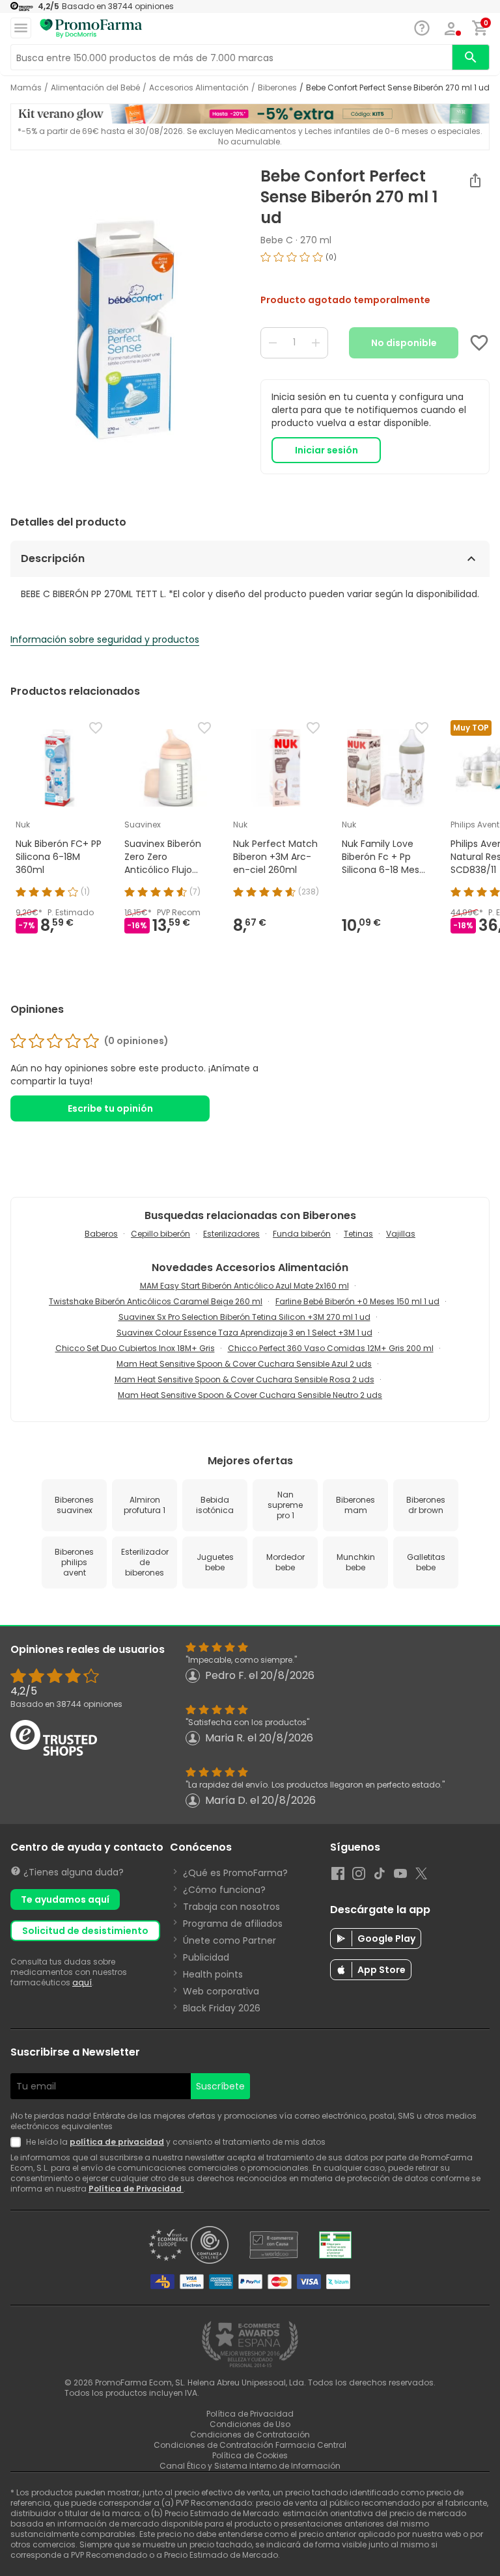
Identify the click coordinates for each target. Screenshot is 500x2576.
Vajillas (401, 1234)
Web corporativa (221, 1991)
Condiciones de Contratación (250, 2435)
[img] (125, 330)
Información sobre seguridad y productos (105, 639)
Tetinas (358, 1234)
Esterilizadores (231, 1234)
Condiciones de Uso (250, 2424)
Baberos (101, 1234)
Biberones (277, 88)
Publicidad (206, 1957)
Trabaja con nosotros (231, 1907)
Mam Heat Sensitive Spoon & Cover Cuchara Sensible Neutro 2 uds (250, 1395)
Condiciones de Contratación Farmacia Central (250, 2445)
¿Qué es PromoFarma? (235, 1873)
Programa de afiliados (233, 1924)
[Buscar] (471, 57)
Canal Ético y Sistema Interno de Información (250, 2466)
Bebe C (277, 240)
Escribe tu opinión (110, 1108)
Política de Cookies (250, 2455)
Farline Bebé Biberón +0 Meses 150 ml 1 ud (357, 1301)
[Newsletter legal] (18, 2142)
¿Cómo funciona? (224, 1890)
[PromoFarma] (91, 29)
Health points (213, 1974)
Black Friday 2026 (222, 2008)
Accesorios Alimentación (199, 88)
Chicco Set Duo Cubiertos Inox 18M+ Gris (135, 1348)
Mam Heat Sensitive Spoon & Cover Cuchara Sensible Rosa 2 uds (244, 1379)
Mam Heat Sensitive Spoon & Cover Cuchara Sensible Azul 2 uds (244, 1364)
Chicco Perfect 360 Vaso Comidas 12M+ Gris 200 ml (331, 1348)
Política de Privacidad (136, 2189)
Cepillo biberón (160, 1234)
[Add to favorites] (479, 343)
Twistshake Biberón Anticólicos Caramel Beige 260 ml (156, 1301)
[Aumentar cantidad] (316, 343)
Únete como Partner (229, 1940)
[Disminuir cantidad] (273, 343)
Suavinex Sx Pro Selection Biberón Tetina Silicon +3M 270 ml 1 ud (244, 1317)
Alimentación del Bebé (95, 88)
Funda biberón (302, 1234)
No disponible (404, 343)
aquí (82, 1982)
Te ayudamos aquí (65, 1899)
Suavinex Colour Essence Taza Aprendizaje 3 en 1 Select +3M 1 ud (244, 1333)
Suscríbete (220, 2086)
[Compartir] (475, 180)
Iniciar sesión (326, 450)
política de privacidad (117, 2142)
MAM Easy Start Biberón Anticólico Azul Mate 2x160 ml (244, 1286)
